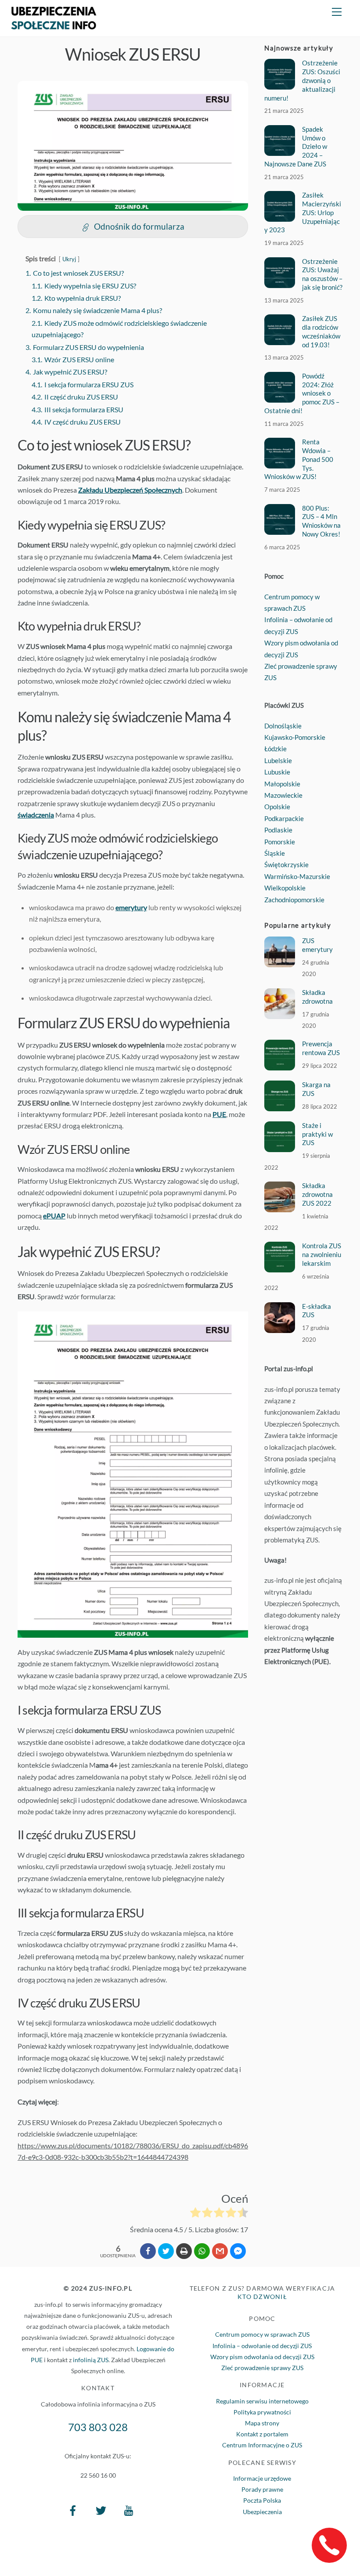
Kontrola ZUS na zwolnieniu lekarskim (322, 1254)
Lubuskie (277, 772)
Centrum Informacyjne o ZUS (262, 2445)
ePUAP (54, 1216)
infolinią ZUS (91, 2360)
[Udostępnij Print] (184, 2251)
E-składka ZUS (317, 1311)
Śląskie (275, 853)
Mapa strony (262, 2423)
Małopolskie (282, 784)
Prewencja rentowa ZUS (321, 1048)
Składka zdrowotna (317, 997)
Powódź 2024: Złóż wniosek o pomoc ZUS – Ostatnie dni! (302, 393)
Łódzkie (275, 749)
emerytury (131, 907)
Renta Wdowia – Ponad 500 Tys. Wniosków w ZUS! (299, 459)
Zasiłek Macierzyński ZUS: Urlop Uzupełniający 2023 (302, 212)
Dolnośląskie (283, 726)
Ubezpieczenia (262, 2512)
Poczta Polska (262, 2500)
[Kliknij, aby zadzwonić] (329, 2545)
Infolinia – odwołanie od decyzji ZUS (262, 2346)
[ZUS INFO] (54, 25)
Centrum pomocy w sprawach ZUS (262, 2334)
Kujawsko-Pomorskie (295, 737)
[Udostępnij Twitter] (166, 2251)
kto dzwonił (262, 2297)
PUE (219, 1114)
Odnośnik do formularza (139, 226)
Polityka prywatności (262, 2412)
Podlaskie (278, 830)
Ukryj (69, 259)
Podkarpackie (284, 818)
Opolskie (277, 807)
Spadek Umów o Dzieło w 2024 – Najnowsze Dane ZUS (295, 146)
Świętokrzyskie (286, 865)
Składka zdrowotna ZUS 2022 (317, 1194)
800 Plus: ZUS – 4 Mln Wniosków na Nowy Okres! (321, 521)
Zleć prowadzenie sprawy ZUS (262, 2368)
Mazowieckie (283, 795)
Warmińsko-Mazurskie (297, 876)
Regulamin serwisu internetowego (262, 2401)
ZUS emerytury (317, 945)
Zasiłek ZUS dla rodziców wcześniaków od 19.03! (321, 331)
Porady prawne (262, 2489)
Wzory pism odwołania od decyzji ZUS (262, 2357)
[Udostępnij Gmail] (220, 2251)
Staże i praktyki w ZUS (317, 1134)
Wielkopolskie (285, 888)
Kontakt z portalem (262, 2434)
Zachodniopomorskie (294, 900)
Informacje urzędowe (262, 2478)
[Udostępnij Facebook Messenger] (238, 2251)
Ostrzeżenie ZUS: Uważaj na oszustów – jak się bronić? (322, 274)
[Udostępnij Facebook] (148, 2251)
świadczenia (36, 815)
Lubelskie (278, 760)
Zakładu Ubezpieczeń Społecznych (130, 490)
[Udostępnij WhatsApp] (202, 2251)
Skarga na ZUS (316, 1089)
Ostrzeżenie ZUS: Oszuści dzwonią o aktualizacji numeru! (302, 80)
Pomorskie (280, 842)
